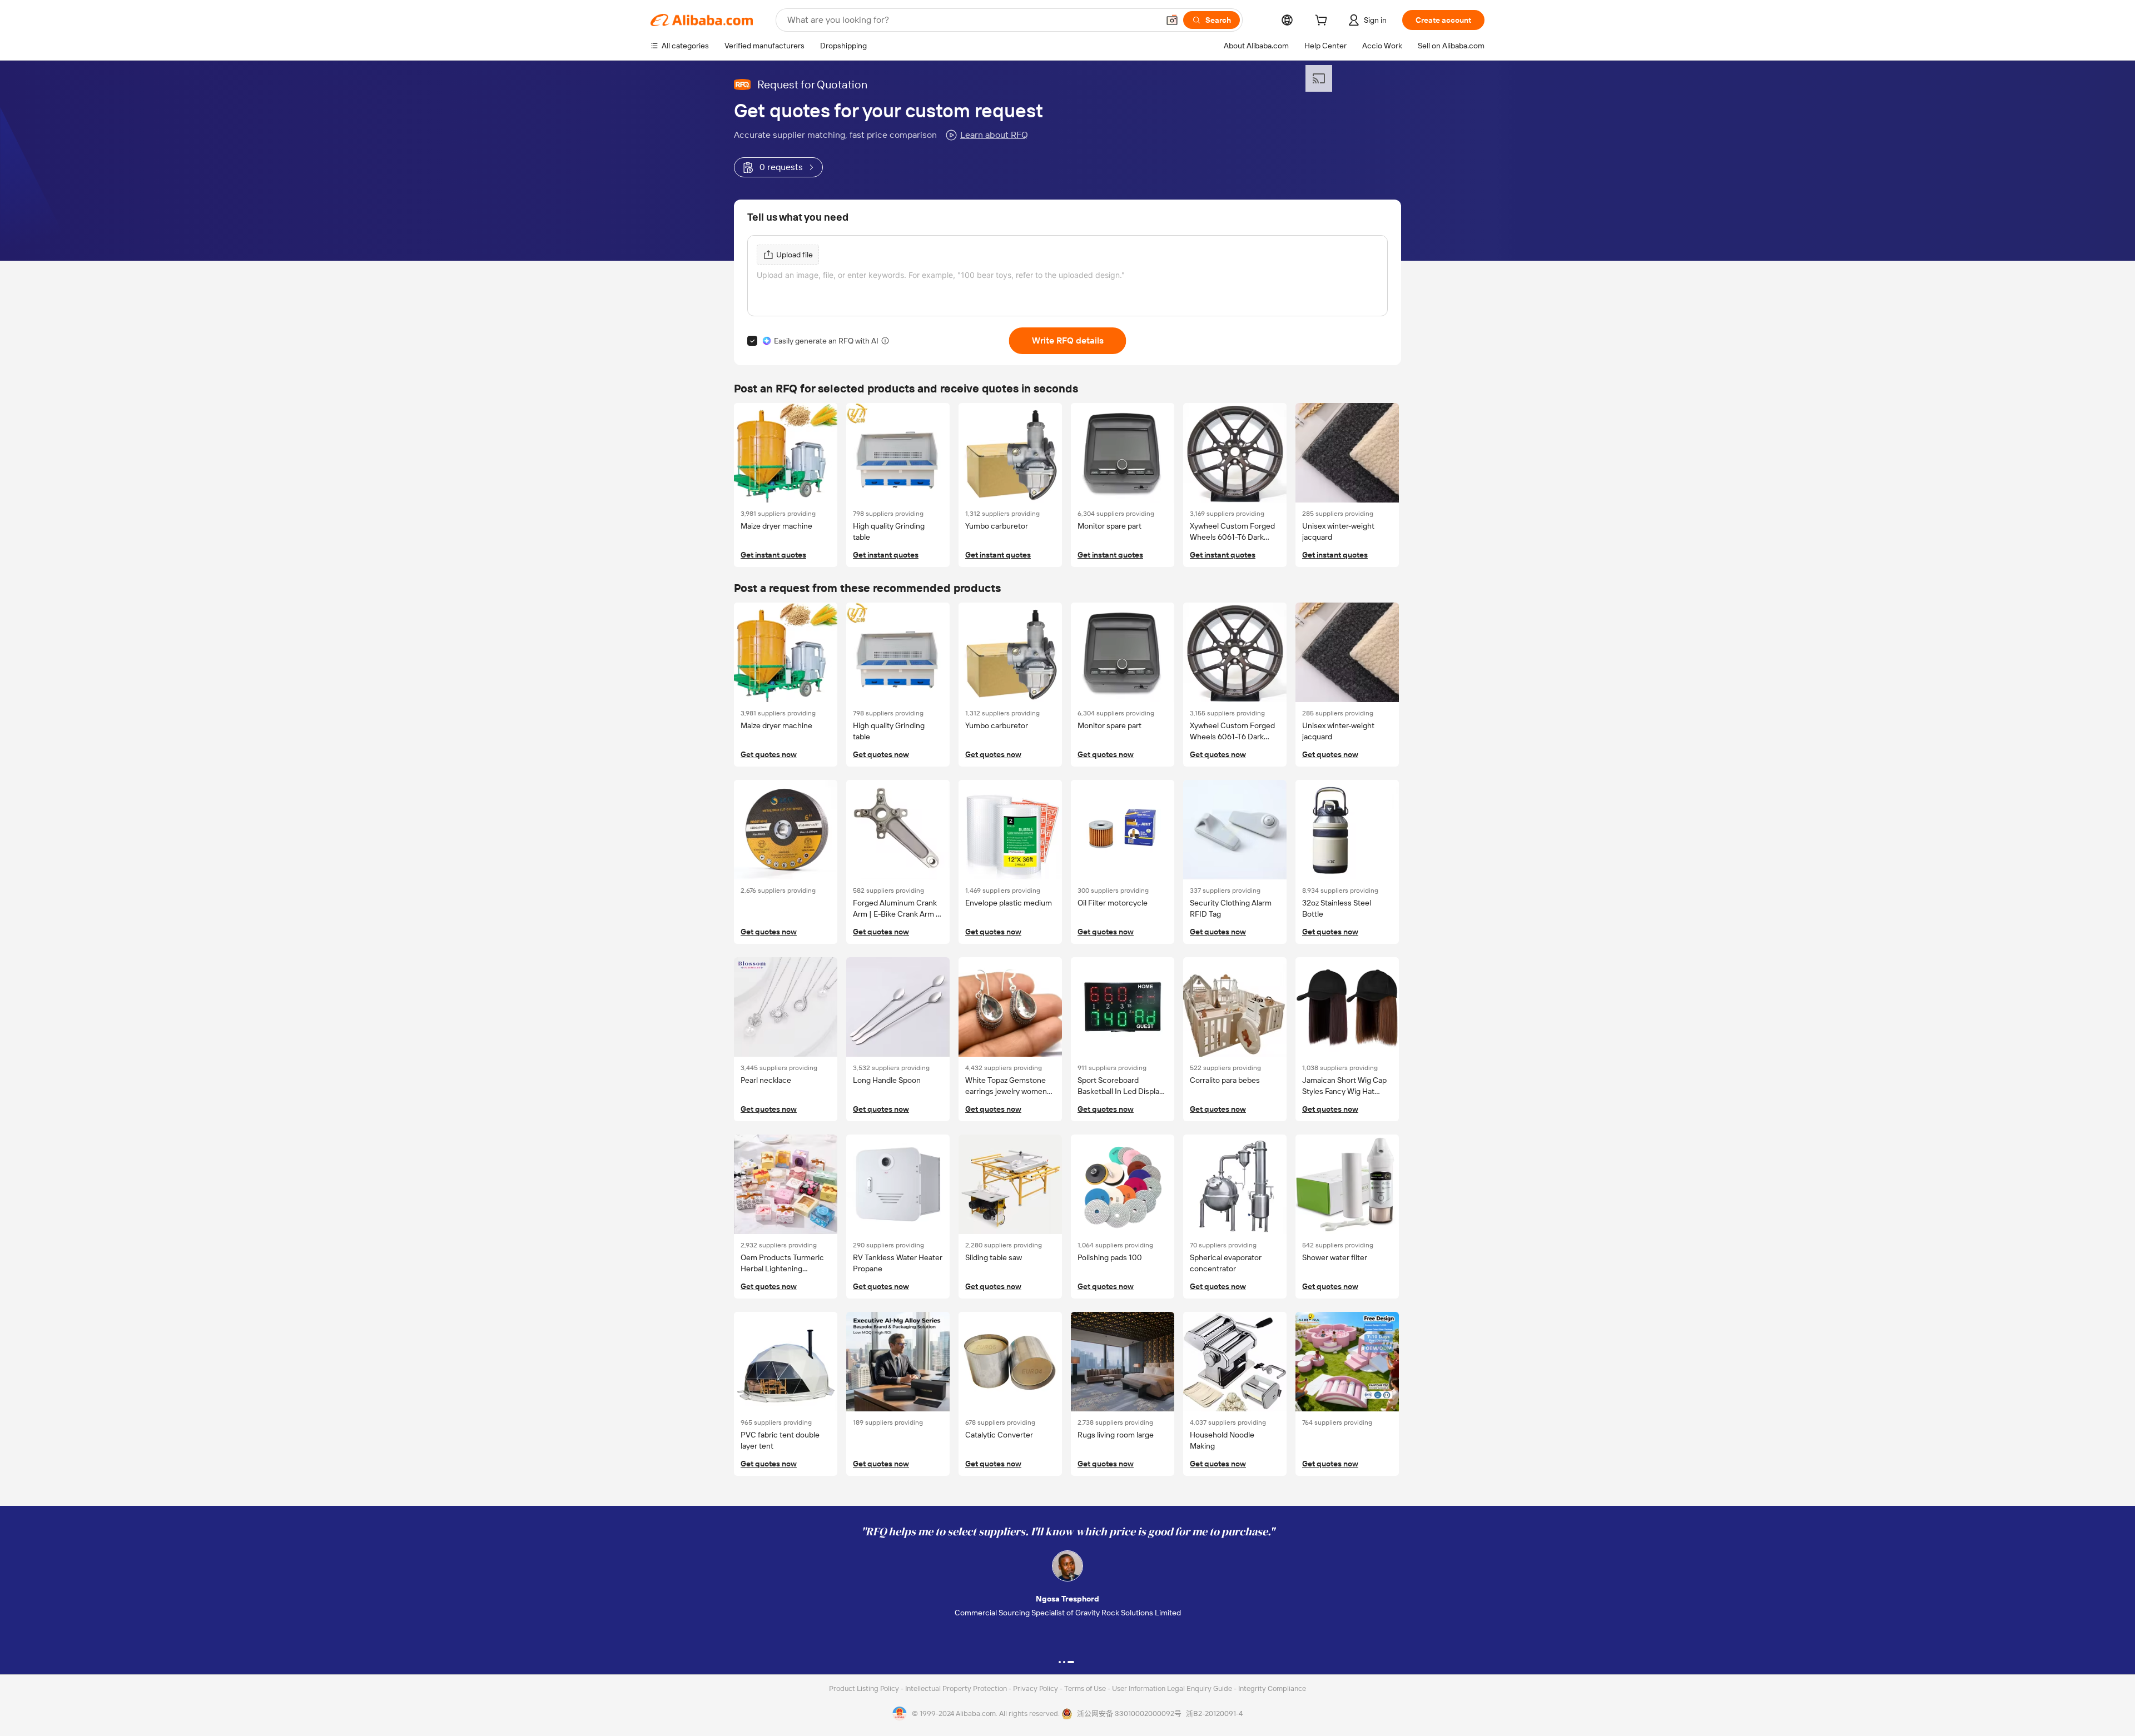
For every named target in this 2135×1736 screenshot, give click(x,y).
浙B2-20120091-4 (1214, 1713)
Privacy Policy (1036, 1688)
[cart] (1323, 22)
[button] (1172, 20)
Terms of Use (1086, 1688)
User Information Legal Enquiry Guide (1172, 1688)
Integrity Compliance (1272, 1688)
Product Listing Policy (865, 1688)
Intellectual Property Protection (957, 1688)
